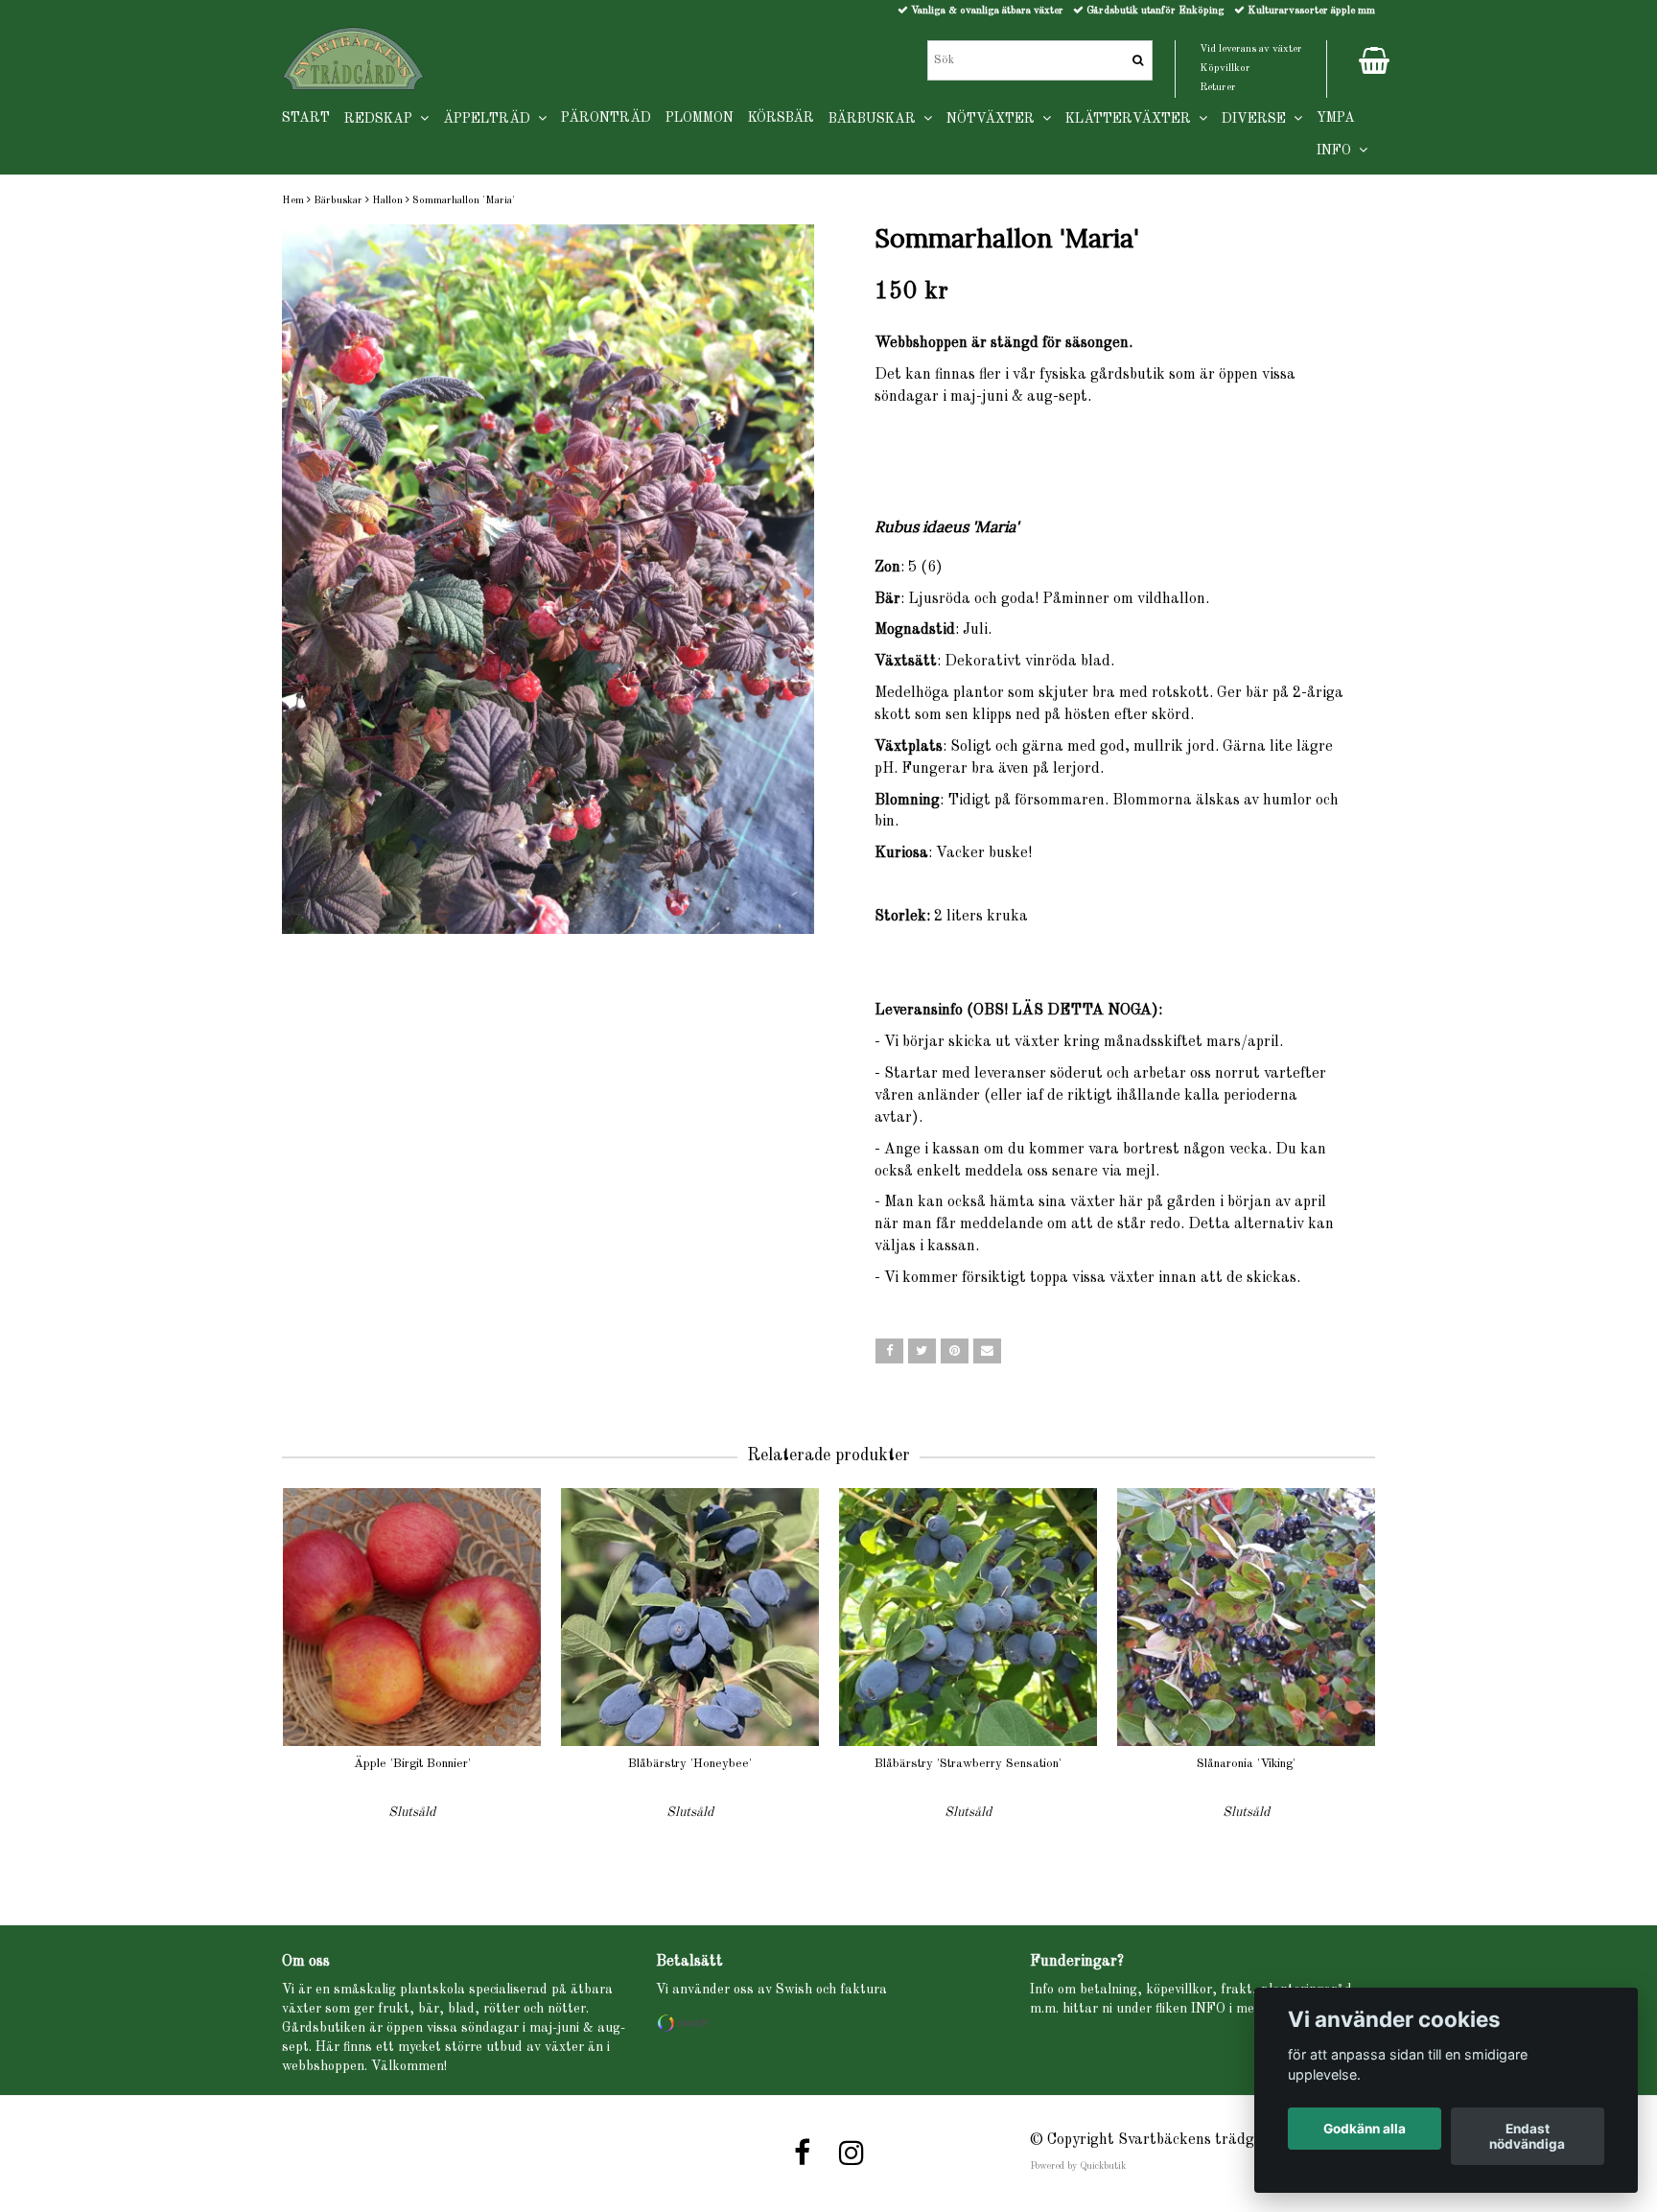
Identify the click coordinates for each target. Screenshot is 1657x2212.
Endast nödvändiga (1527, 2136)
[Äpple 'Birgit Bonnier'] (412, 1617)
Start (306, 118)
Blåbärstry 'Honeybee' (690, 1764)
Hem (293, 201)
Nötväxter (994, 119)
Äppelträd (490, 119)
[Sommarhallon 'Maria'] (548, 579)
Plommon (700, 118)
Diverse (1258, 119)
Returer (1218, 88)
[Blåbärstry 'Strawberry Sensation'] (968, 1617)
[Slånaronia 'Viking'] (1246, 1617)
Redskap (382, 119)
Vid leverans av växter (1251, 49)
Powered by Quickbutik (1078, 2166)
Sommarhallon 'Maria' (464, 201)
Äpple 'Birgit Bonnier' (412, 1764)
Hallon (387, 201)
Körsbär (781, 118)
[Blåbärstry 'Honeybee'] (690, 1617)
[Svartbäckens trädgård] (353, 58)
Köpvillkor (1225, 69)
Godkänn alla (1365, 2129)
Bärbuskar (338, 201)
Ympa (1336, 118)
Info (1338, 151)
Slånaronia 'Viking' (1246, 1764)
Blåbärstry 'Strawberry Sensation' (968, 1764)
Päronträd (606, 118)
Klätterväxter (1132, 119)
